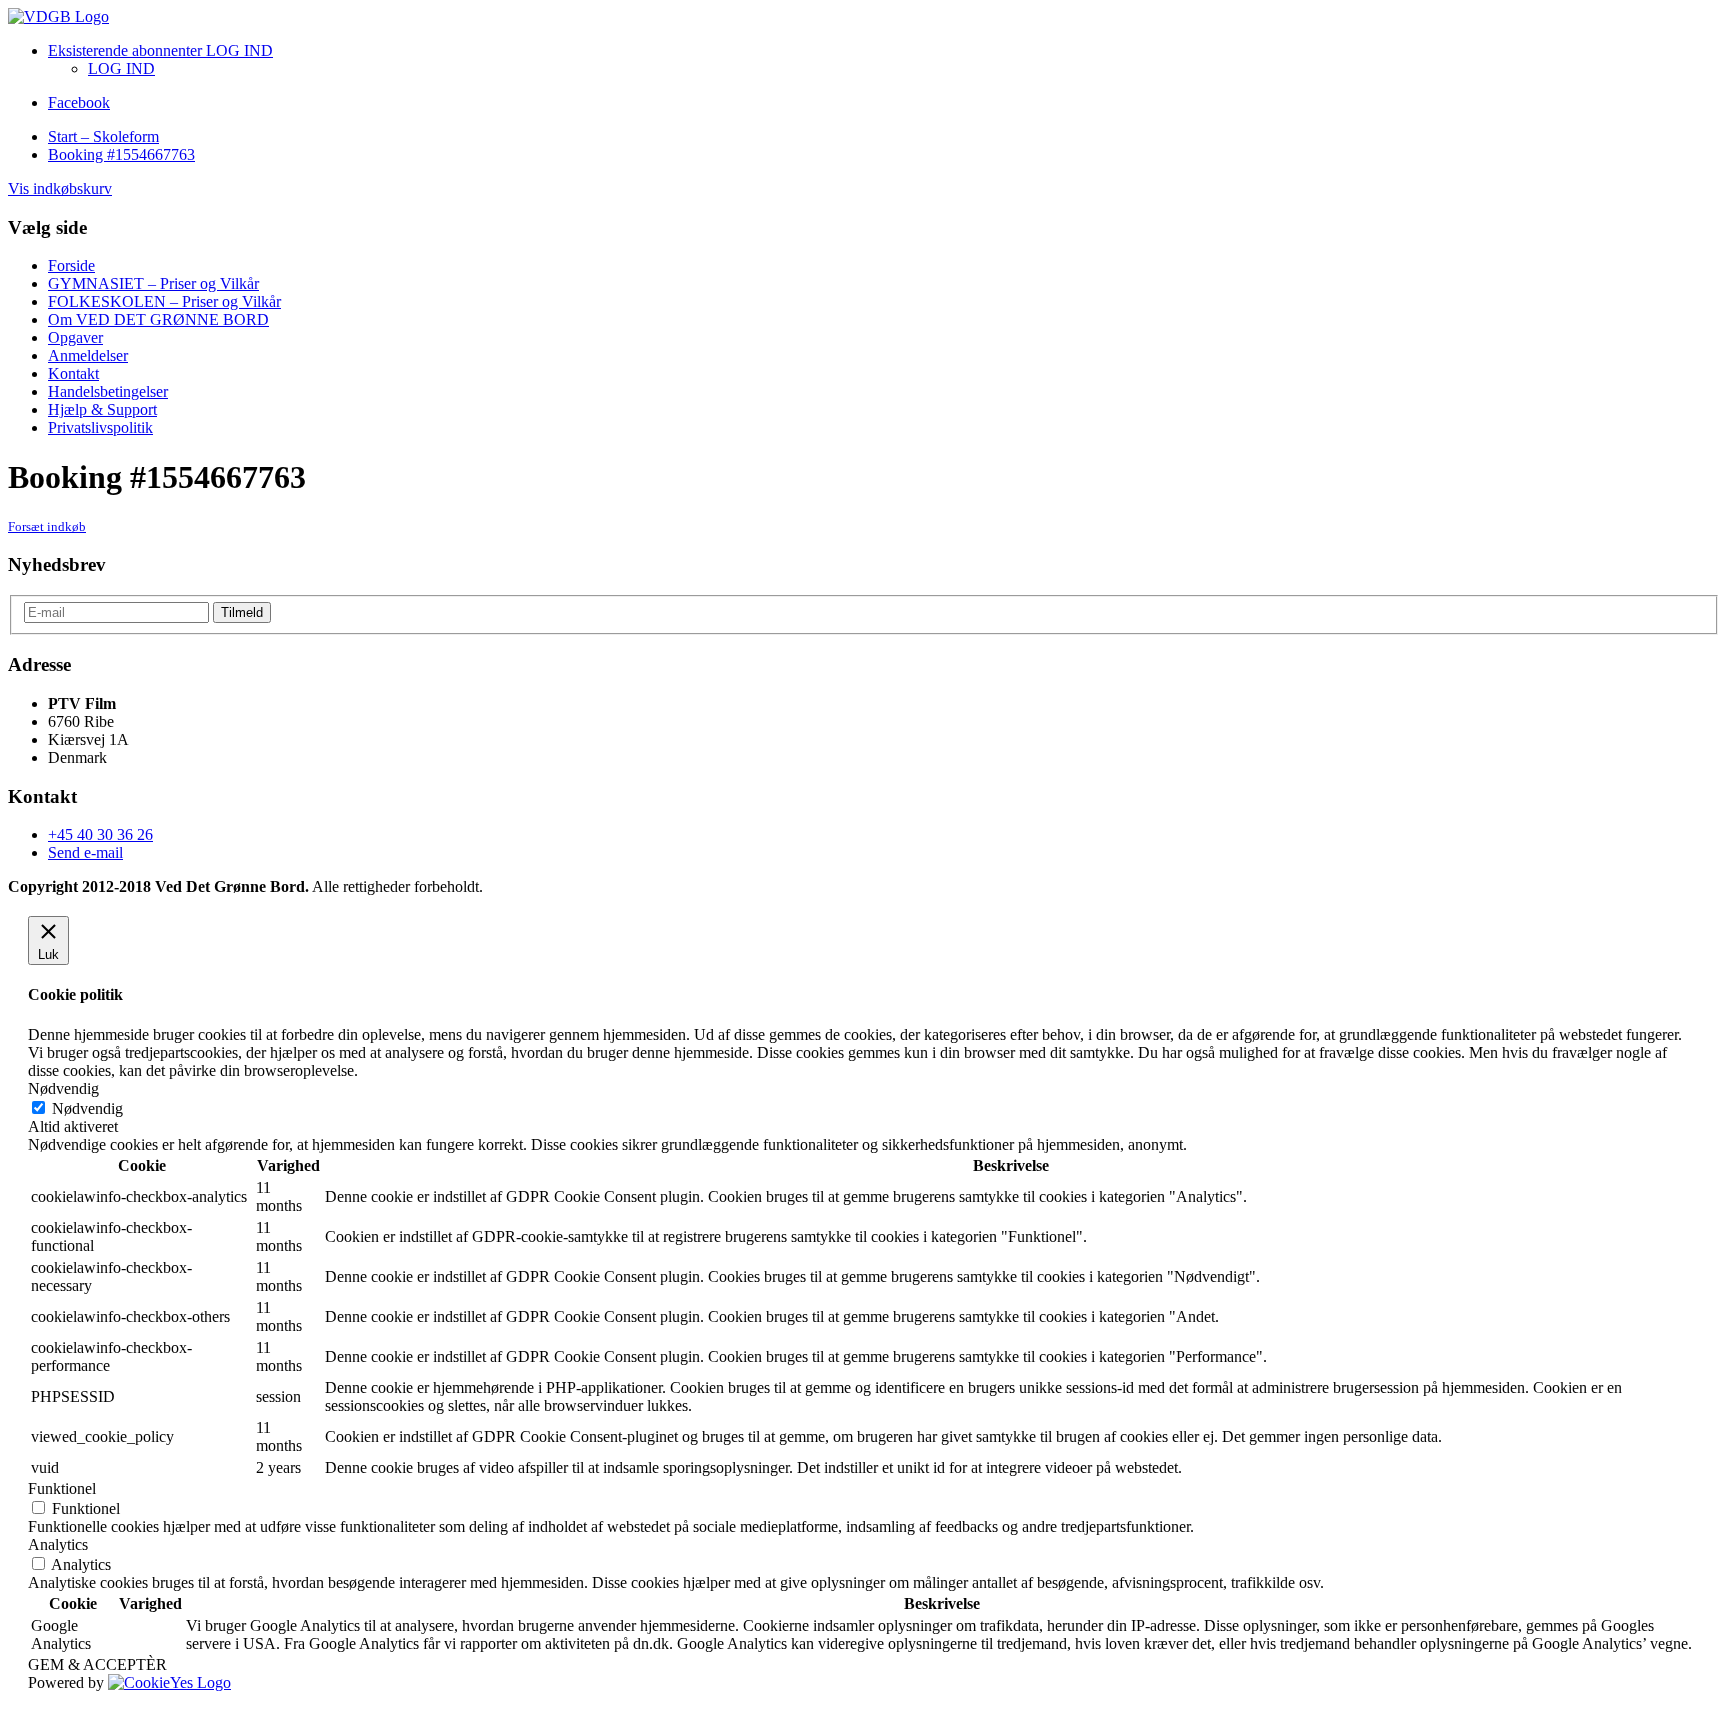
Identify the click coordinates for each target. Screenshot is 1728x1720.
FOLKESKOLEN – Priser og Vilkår (164, 301)
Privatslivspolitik (100, 427)
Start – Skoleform (103, 136)
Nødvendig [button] (63, 1088)
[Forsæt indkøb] (58, 16)
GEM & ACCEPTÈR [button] (97, 1664)
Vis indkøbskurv (60, 188)
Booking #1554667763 (121, 154)
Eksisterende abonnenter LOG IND (160, 50)
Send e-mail (85, 852)
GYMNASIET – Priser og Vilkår (153, 283)
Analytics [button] (58, 1544)
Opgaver (75, 337)
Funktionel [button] (62, 1488)
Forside (71, 265)
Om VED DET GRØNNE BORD (158, 319)
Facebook (79, 102)
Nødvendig (87, 1108)
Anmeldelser (88, 355)
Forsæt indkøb (47, 526)
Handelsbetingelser (108, 391)
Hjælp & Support (102, 409)
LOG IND (121, 68)
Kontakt (73, 373)
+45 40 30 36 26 (100, 834)
